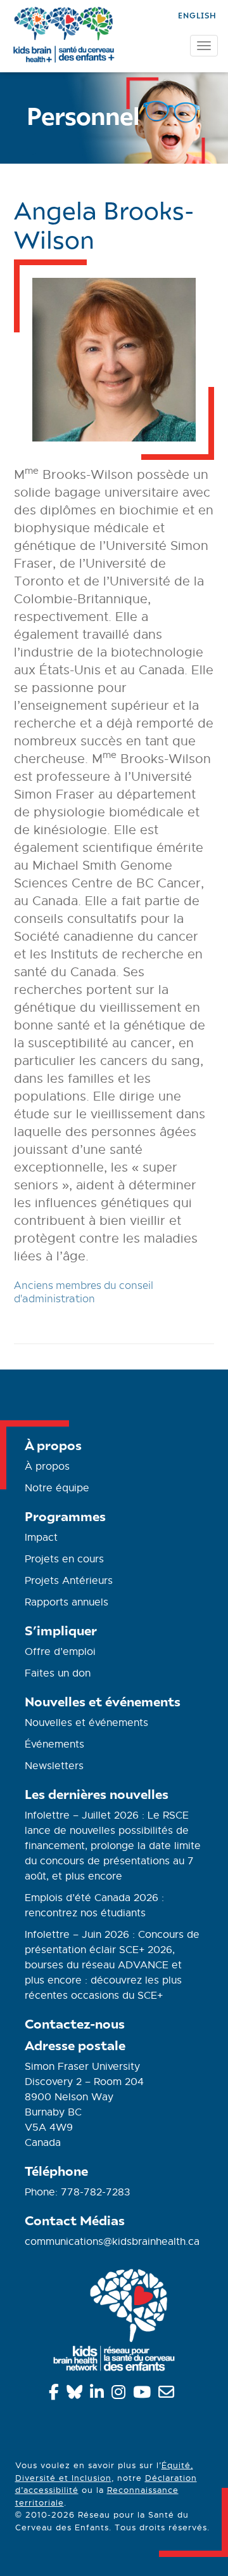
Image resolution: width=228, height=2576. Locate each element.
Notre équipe (57, 1488)
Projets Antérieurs (69, 1581)
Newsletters (54, 1766)
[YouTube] (144, 2395)
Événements (54, 1744)
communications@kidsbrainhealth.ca (112, 2242)
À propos (47, 1467)
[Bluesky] (77, 2395)
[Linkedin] (99, 2395)
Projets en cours (64, 1559)
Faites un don (58, 1673)
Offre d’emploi (60, 1652)
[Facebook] (56, 2395)
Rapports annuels (66, 1602)
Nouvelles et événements (86, 1723)
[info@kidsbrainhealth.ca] (168, 2395)
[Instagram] (121, 2395)
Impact (41, 1538)
